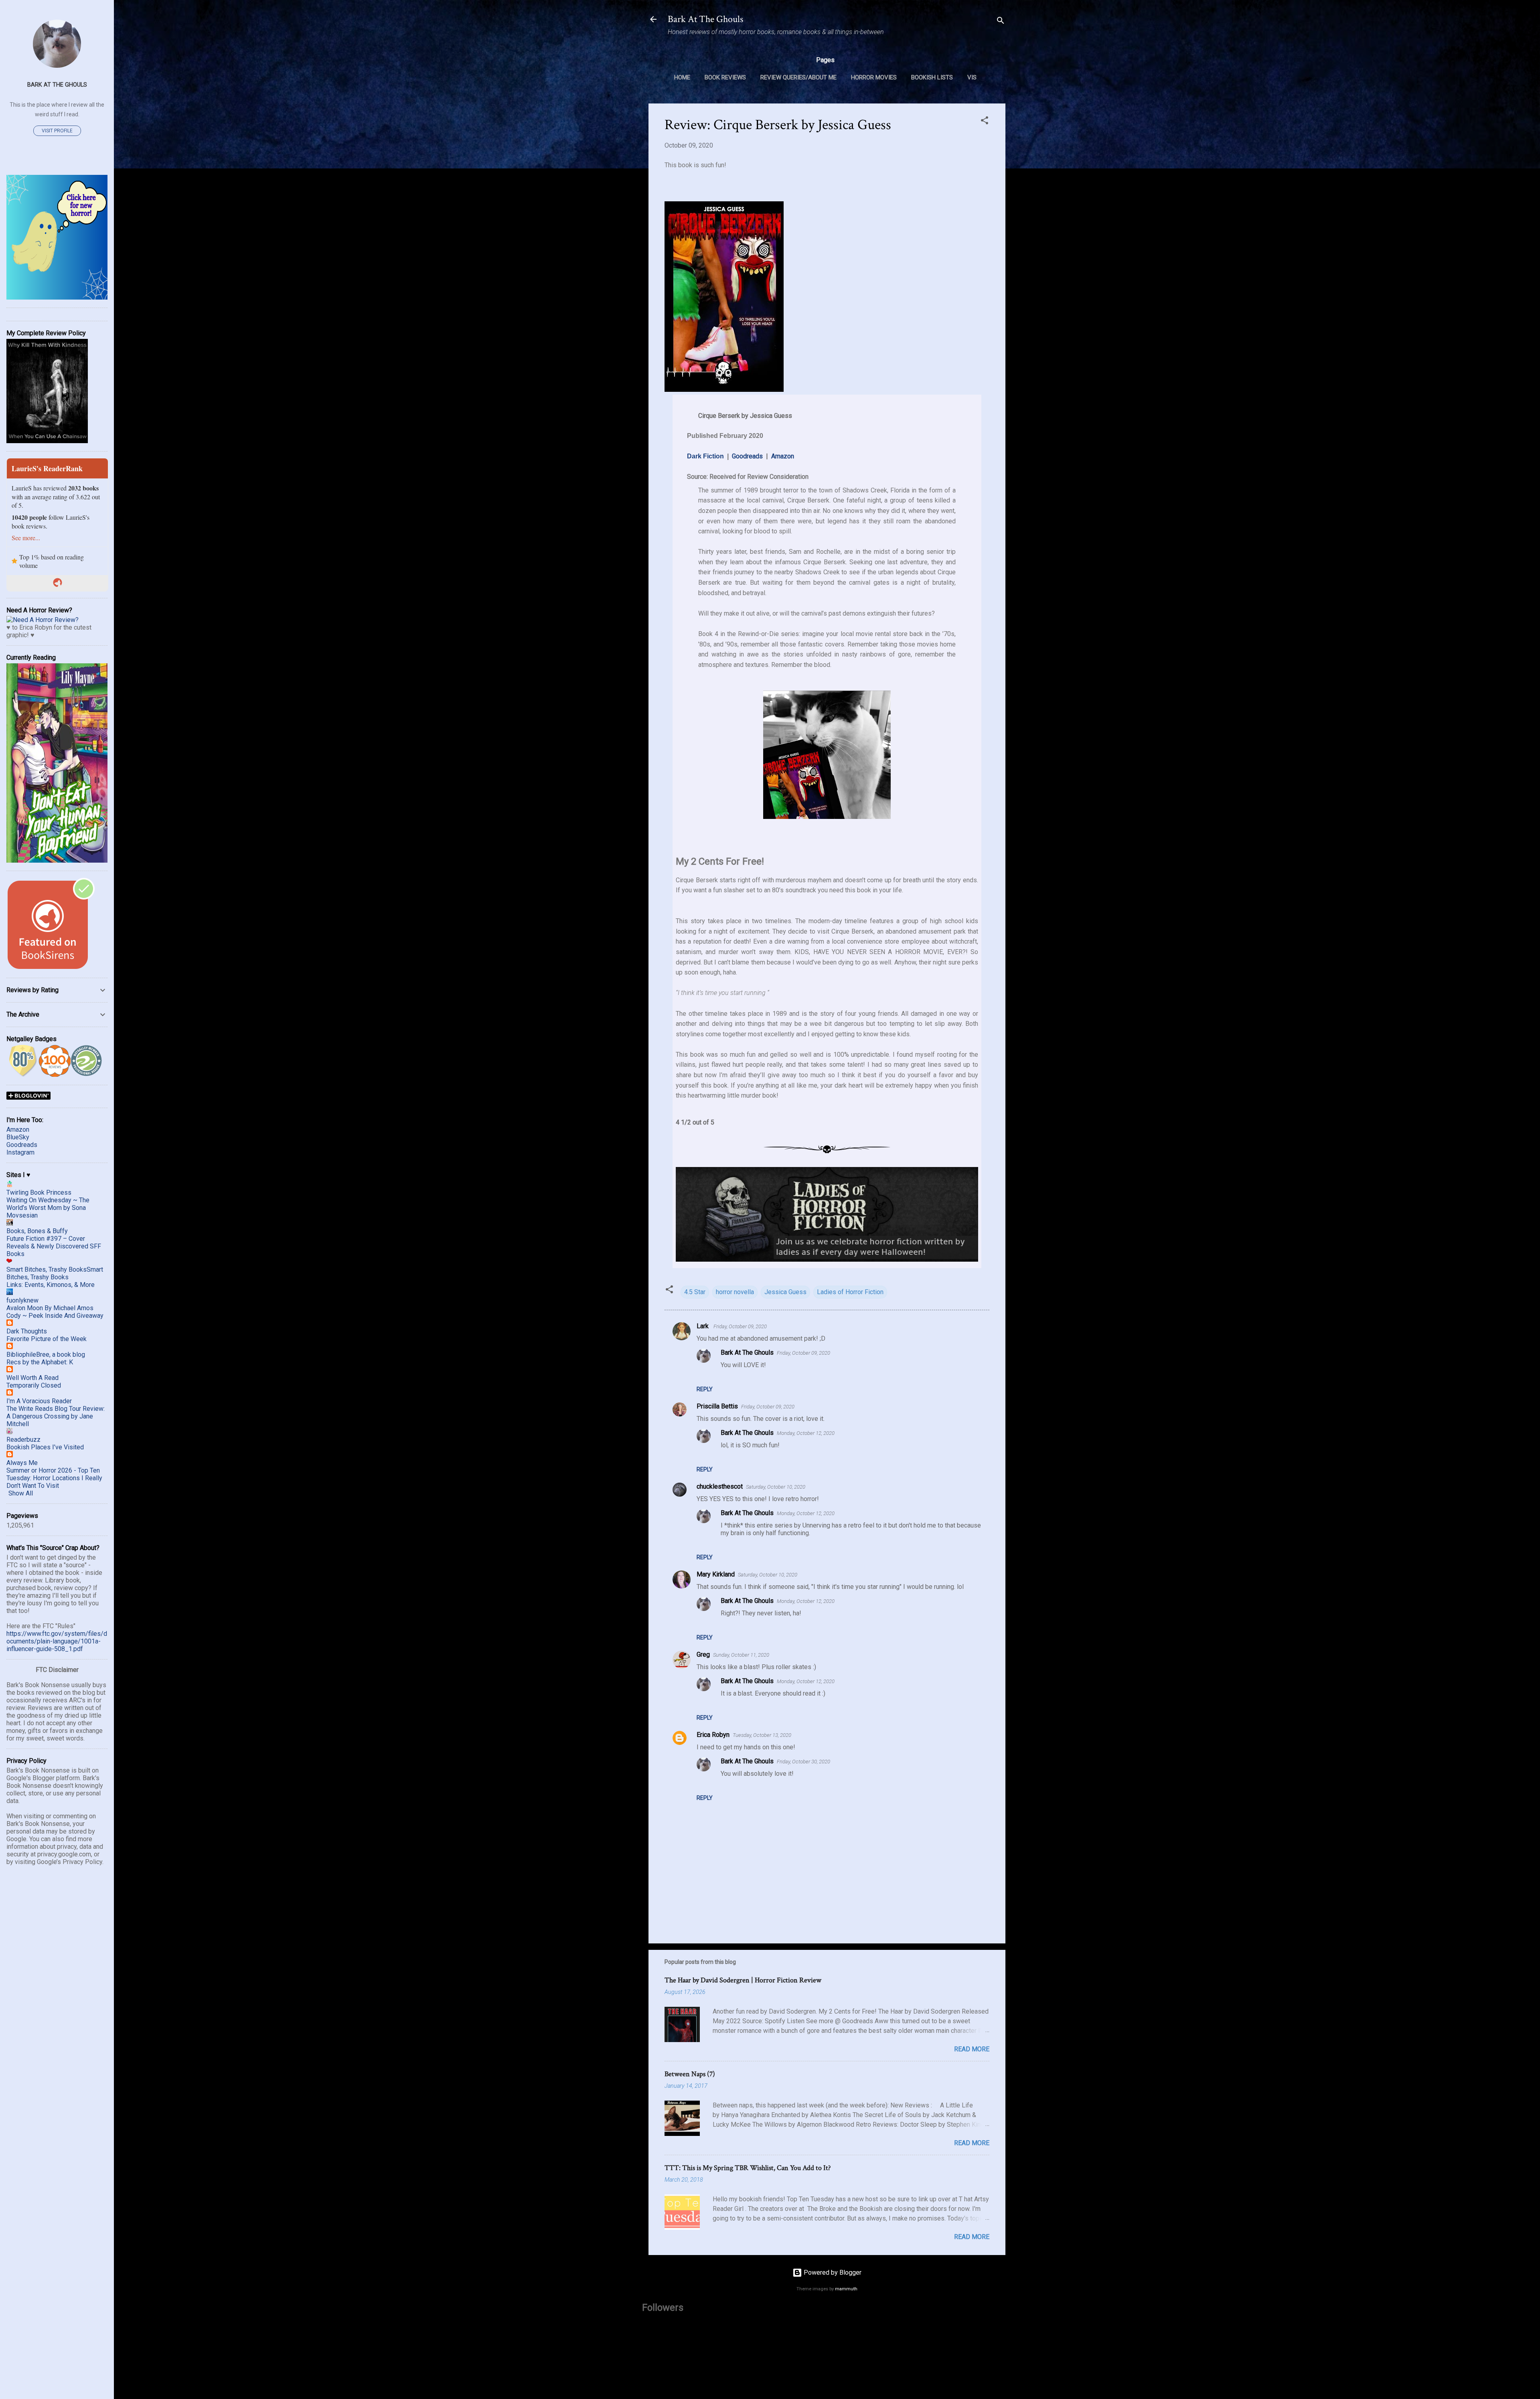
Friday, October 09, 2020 (740, 1326)
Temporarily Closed (34, 1385)
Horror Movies (874, 77)
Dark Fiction (705, 456)
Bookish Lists (932, 77)
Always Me (22, 1463)
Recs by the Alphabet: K (40, 1362)
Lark (703, 1326)
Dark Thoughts (27, 1331)
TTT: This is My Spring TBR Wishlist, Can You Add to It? (748, 2168)
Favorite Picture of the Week (47, 1339)
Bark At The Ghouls (705, 19)
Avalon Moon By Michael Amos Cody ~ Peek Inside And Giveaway (55, 1312)
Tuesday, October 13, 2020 (762, 1735)
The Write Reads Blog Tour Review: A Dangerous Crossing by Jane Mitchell (56, 1416)
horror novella (735, 1292)
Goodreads (747, 456)
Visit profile (57, 131)
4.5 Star (695, 1292)
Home (682, 77)
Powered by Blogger (832, 2272)
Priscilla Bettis (717, 1406)
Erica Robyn (713, 1735)
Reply (705, 1389)
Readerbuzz (23, 1440)
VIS (972, 77)
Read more (972, 2049)
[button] (985, 122)
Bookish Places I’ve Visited (45, 1447)
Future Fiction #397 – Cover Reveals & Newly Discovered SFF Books (54, 1246)
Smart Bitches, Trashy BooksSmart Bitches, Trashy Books (55, 1273)
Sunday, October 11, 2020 (741, 1655)
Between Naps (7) (690, 2074)
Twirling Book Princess (39, 1192)
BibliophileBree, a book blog (46, 1355)
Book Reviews (725, 77)
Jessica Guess (785, 1292)
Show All (21, 1493)
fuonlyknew (22, 1300)
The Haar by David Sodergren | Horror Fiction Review (743, 1980)
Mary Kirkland (716, 1574)
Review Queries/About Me (798, 77)
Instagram (20, 1152)
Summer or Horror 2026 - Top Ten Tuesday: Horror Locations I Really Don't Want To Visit (54, 1478)
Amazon (783, 456)
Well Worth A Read (32, 1378)
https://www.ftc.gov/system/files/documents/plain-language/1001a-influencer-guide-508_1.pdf (57, 1641)
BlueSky (18, 1137)
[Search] (1001, 22)
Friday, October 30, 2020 (803, 1762)
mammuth (846, 2289)
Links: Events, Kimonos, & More (51, 1285)
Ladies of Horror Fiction (850, 1292)
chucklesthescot (720, 1486)
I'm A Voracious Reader (39, 1401)
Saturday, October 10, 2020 (776, 1487)
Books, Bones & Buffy (37, 1231)
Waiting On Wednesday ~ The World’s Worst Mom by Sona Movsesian (48, 1208)
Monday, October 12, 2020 (806, 1433)
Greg (703, 1654)
